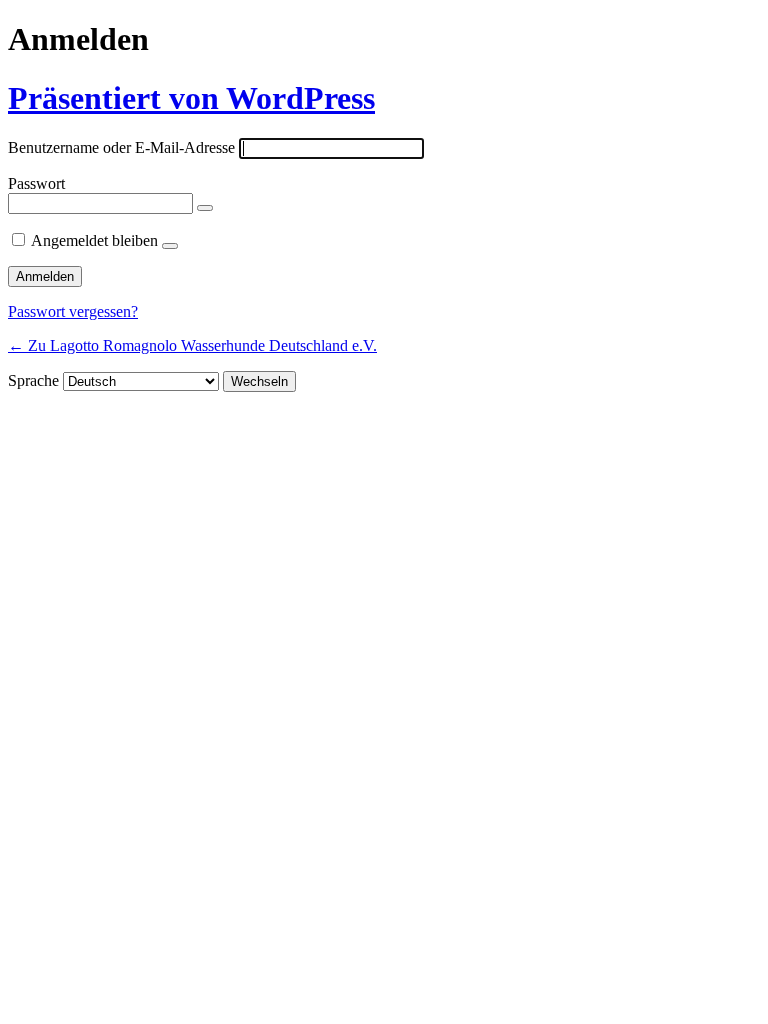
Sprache (33, 380)
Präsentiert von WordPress (191, 98)
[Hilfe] (170, 246)
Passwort (36, 183)
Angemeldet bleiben (94, 240)
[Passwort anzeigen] (205, 208)
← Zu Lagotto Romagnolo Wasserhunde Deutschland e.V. (192, 345)
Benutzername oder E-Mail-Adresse (121, 147)
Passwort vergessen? (73, 311)
